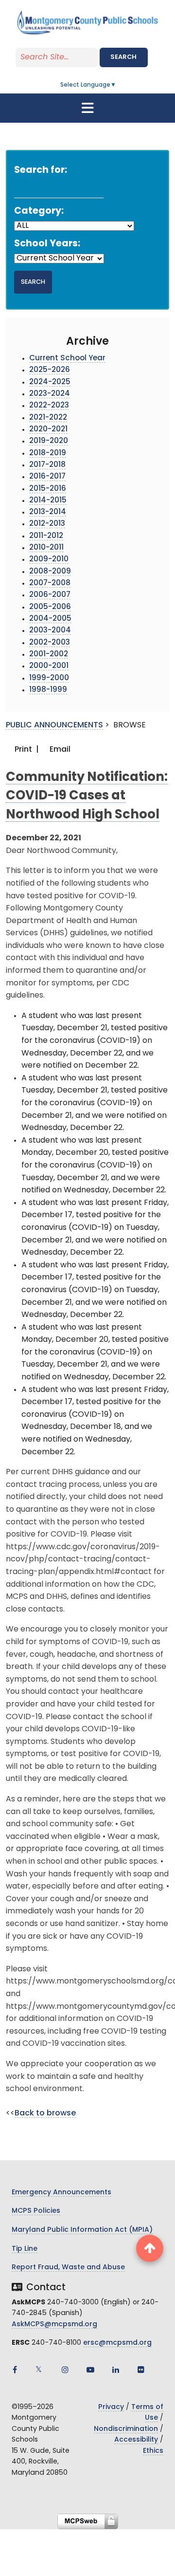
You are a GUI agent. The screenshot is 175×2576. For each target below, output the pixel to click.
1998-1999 (48, 690)
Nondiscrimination (126, 2429)
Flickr (141, 2370)
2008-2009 (50, 572)
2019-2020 (49, 441)
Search (123, 57)
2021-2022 (48, 418)
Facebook (15, 2370)
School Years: (47, 244)
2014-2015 (48, 501)
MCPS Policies (36, 2211)
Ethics (153, 2451)
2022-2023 (49, 406)
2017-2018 (47, 465)
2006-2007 (50, 595)
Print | (26, 750)
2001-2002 (49, 655)
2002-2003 (50, 643)
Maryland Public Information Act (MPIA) (82, 2230)
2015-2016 (48, 489)
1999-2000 (49, 678)
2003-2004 (50, 631)
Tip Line (25, 2249)
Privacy (111, 2407)
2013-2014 (48, 512)
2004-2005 (50, 619)
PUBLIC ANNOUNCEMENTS (54, 725)
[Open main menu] (87, 108)
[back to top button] (150, 2248)
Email (59, 750)
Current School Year (67, 359)
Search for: (41, 171)
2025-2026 (50, 370)
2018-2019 (48, 454)
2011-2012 (46, 536)
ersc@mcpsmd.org (117, 2343)
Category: (39, 212)
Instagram (65, 2370)
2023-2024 (50, 394)
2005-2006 (50, 607)
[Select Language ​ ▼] (117, 85)
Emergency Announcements (61, 2193)
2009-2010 (49, 560)
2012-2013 (47, 524)
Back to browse (45, 2113)
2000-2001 (49, 666)
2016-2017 (47, 477)
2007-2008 (50, 584)
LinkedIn (116, 2370)
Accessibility (136, 2440)
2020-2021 (48, 430)
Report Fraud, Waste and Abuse (68, 2268)
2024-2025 (50, 382)
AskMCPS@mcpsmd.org (54, 2325)
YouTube (90, 2370)
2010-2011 (46, 548)
